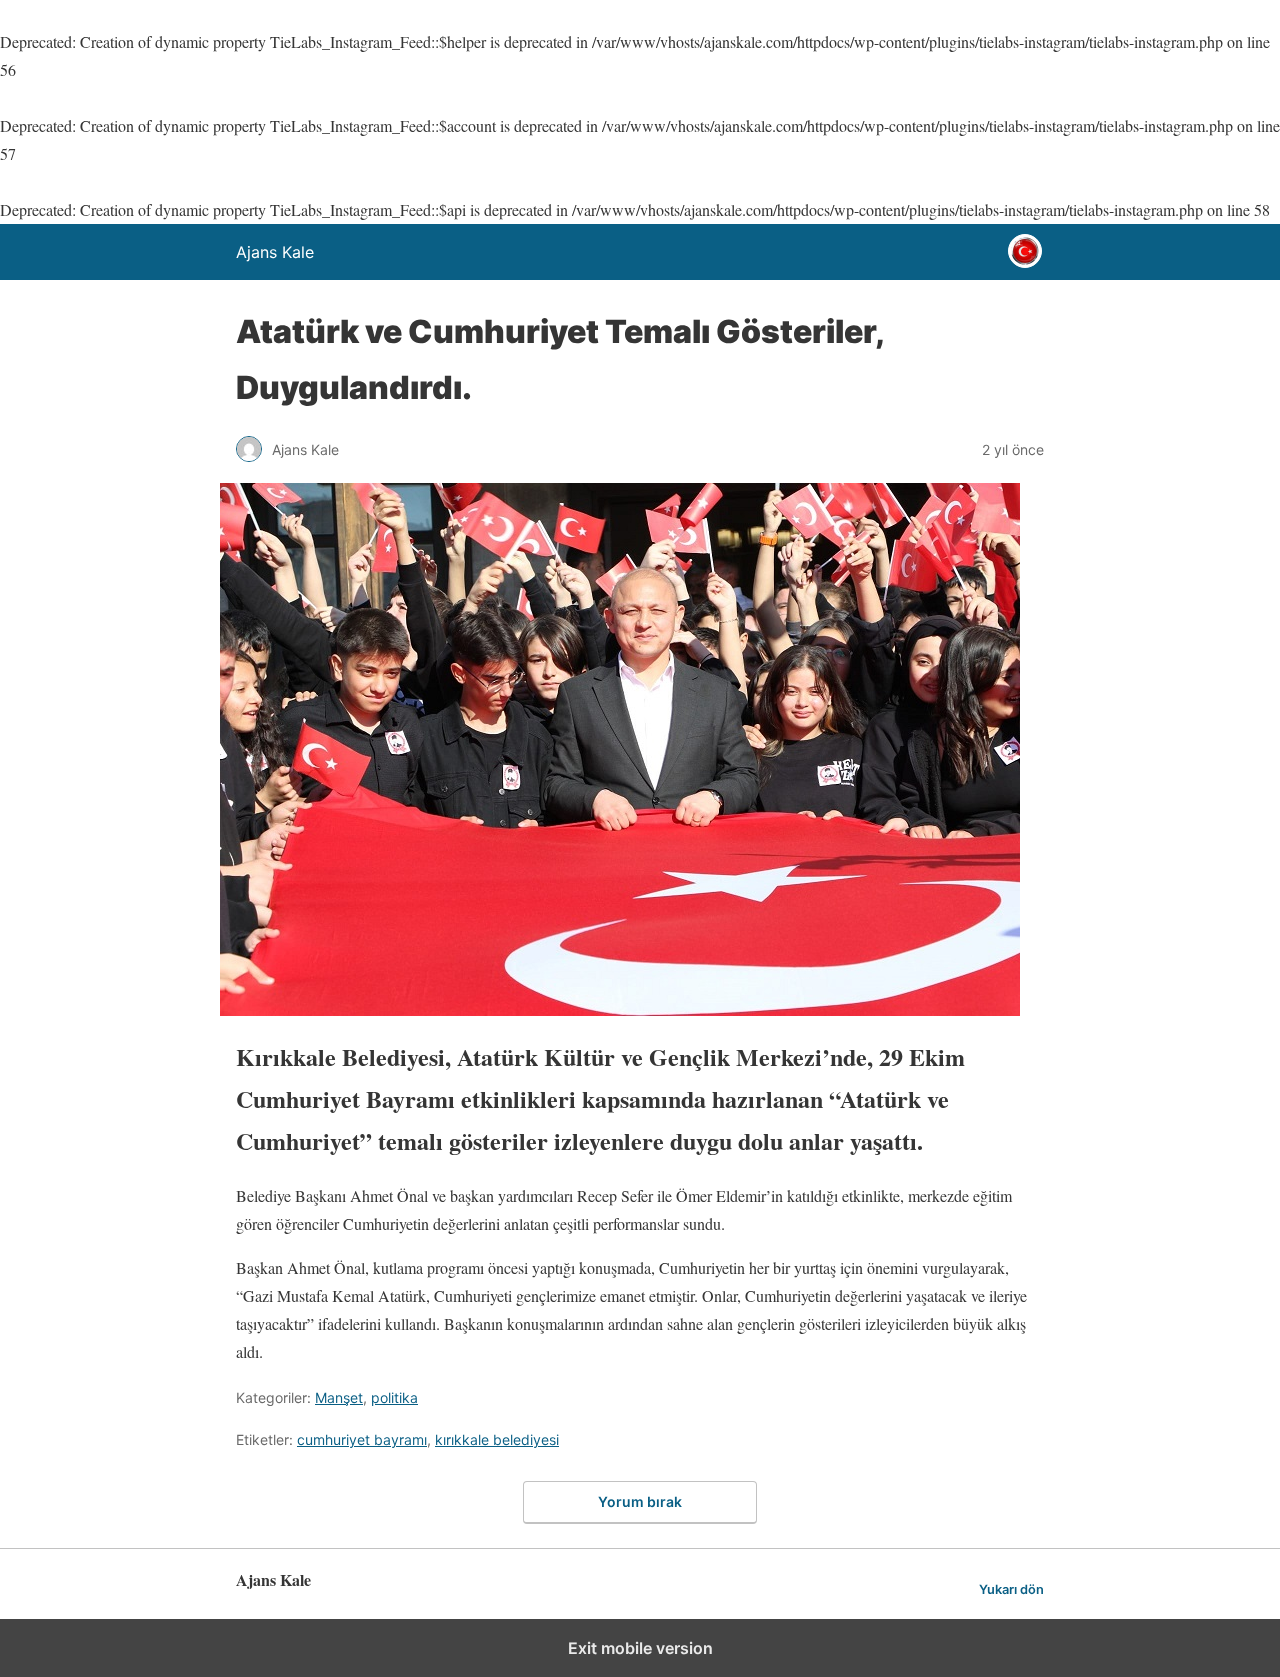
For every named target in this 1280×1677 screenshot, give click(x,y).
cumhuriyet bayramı (362, 1439)
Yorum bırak (640, 1501)
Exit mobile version (640, 1648)
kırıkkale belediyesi (497, 1439)
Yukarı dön (1011, 1589)
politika (394, 1397)
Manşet (339, 1397)
